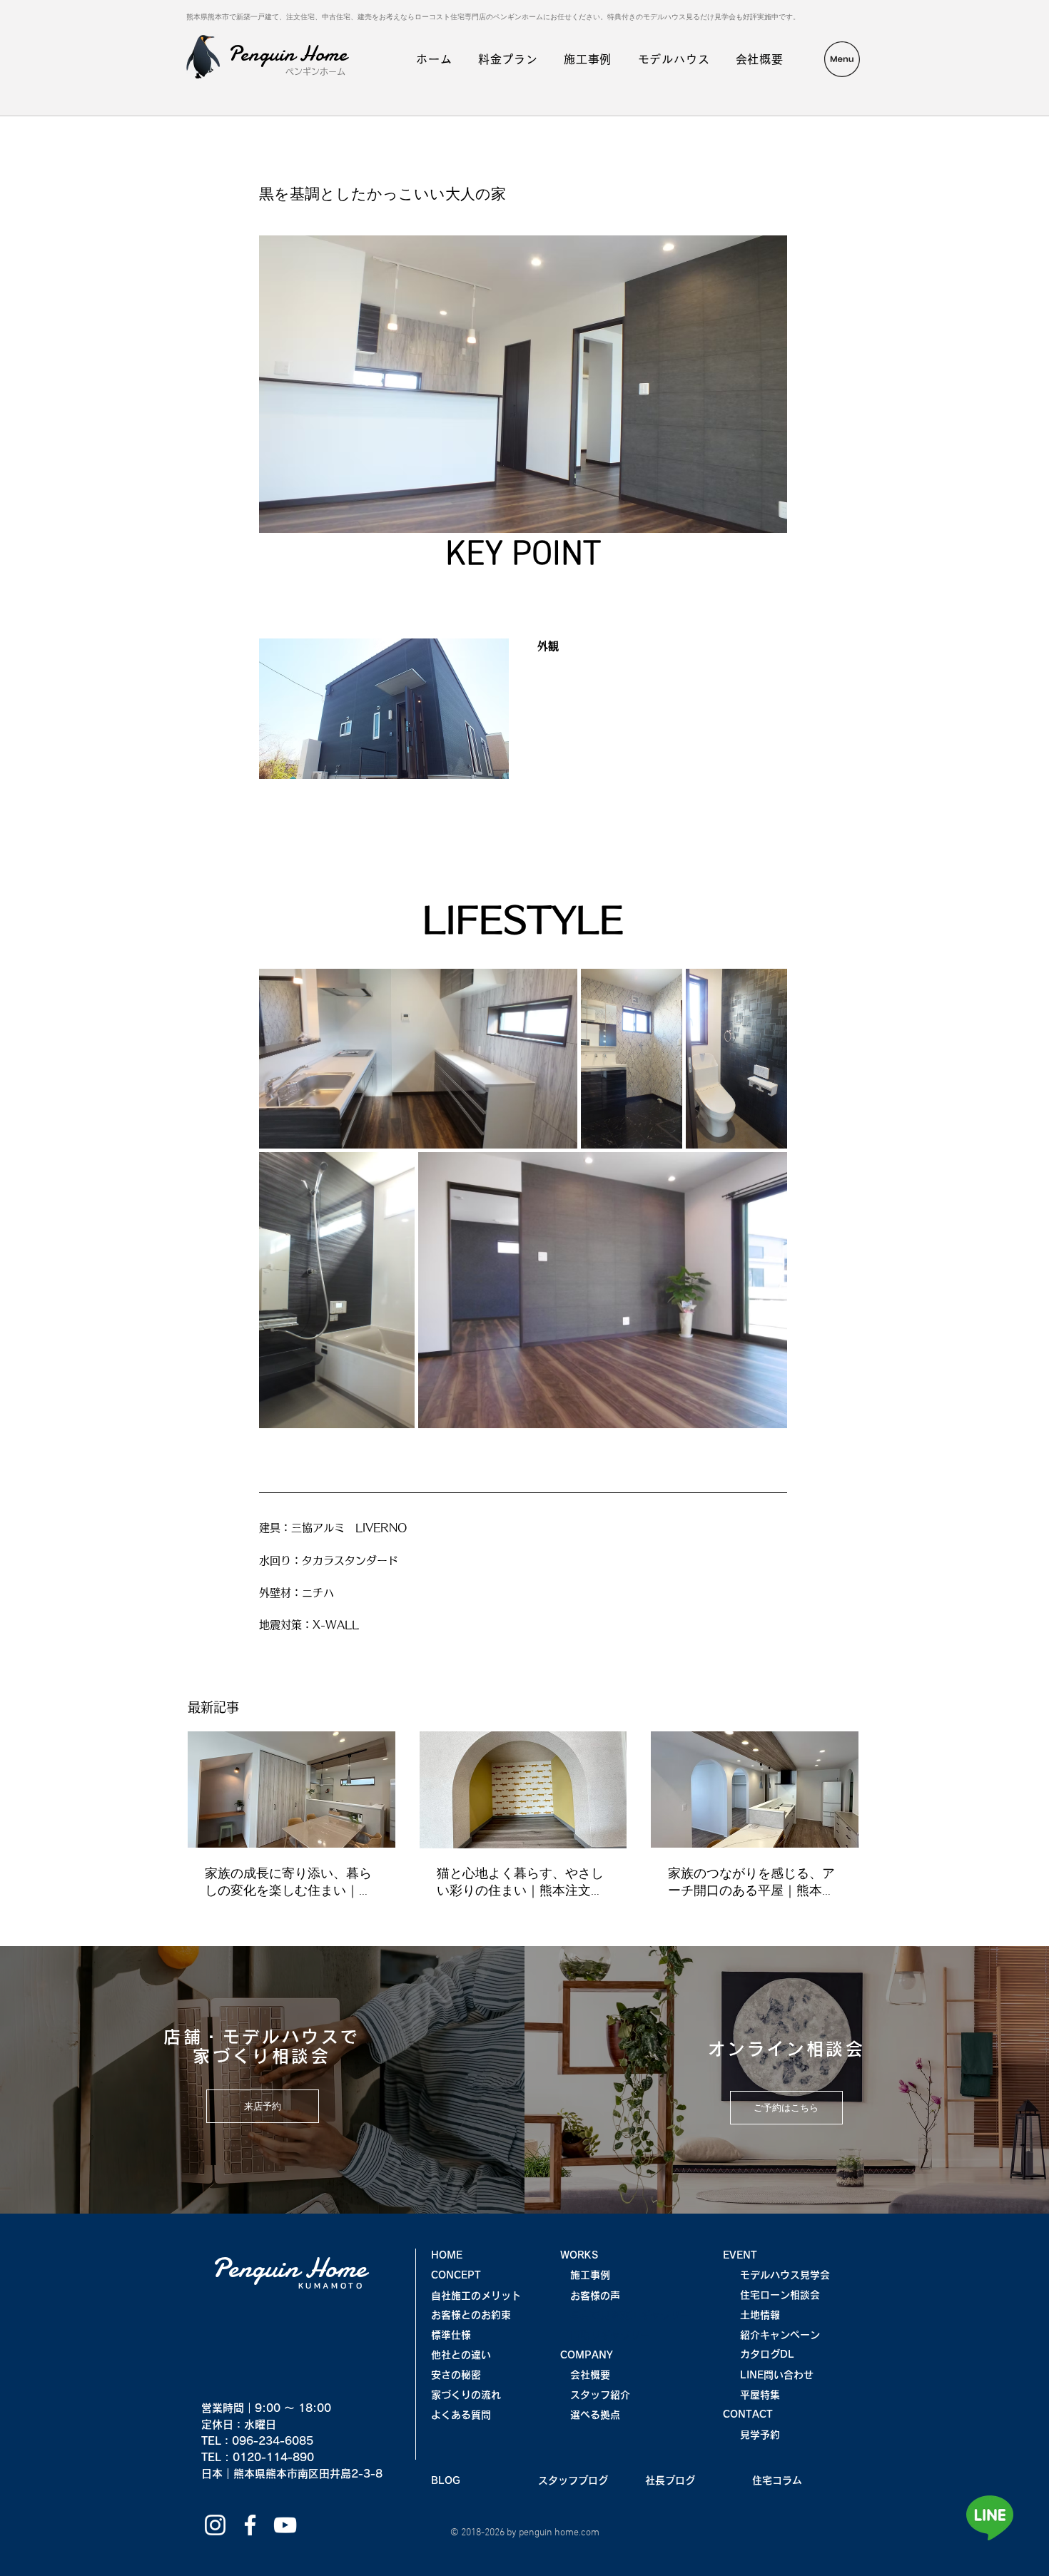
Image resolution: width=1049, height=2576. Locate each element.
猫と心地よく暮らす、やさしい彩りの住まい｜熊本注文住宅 (520, 1883)
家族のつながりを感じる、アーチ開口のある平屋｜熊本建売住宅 (751, 1883)
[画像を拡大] (418, 1059)
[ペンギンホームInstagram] (215, 2525)
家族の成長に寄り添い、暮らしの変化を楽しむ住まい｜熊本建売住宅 (288, 1883)
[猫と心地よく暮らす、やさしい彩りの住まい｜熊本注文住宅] (523, 1790)
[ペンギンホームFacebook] (250, 2525)
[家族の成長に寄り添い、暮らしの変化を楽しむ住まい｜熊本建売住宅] (292, 1790)
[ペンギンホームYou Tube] (285, 2525)
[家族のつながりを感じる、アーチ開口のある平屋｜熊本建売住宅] (755, 1790)
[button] (842, 59)
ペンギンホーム (315, 71)
